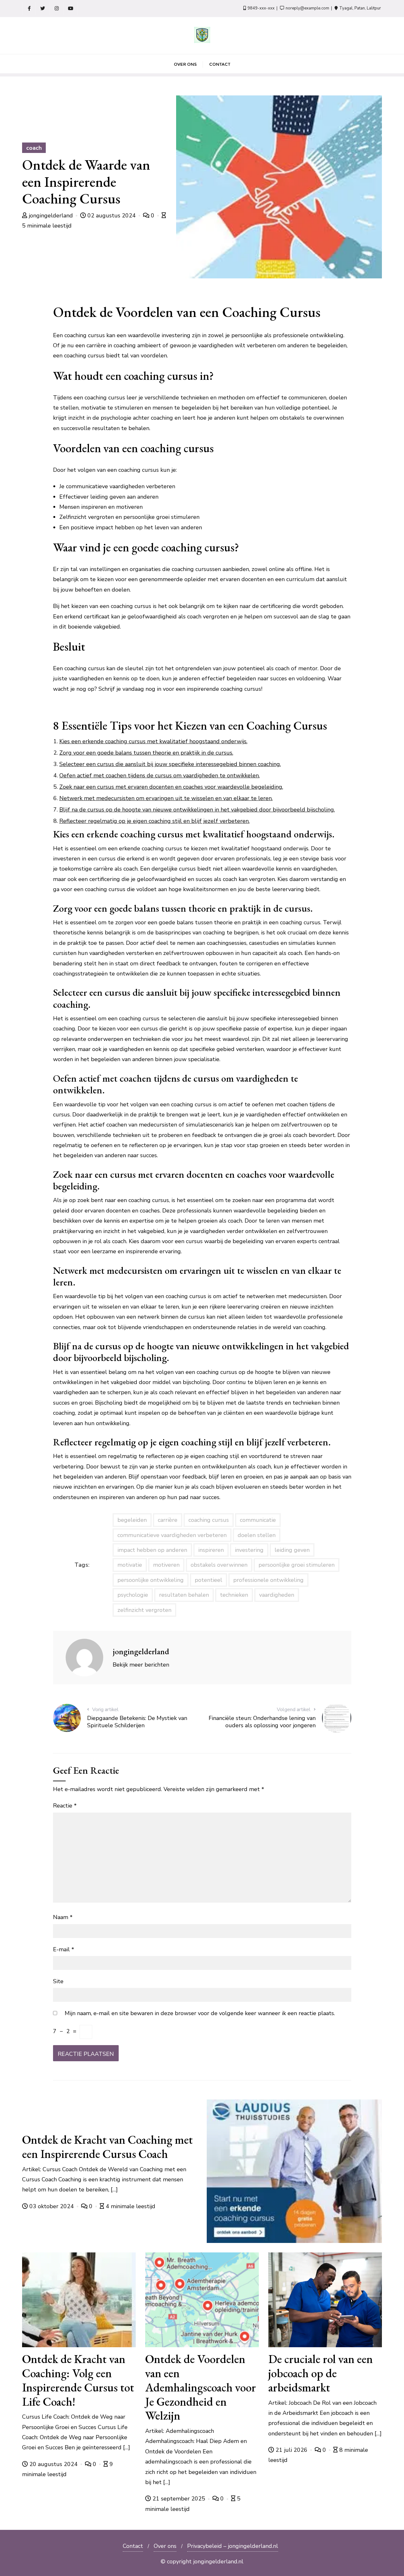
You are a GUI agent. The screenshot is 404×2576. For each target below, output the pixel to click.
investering (249, 1550)
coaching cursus (209, 1520)
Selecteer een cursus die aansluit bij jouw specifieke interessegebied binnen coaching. (170, 764)
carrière (168, 1520)
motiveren (166, 1565)
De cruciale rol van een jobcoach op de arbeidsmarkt (321, 2373)
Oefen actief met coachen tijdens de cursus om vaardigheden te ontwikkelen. (160, 775)
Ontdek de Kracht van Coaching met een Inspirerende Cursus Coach (107, 2147)
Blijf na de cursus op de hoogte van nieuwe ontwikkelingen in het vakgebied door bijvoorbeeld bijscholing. (197, 810)
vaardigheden (277, 1595)
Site (58, 1981)
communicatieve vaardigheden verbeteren (172, 1535)
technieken (234, 1595)
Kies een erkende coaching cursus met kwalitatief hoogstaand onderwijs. (153, 741)
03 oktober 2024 (52, 2206)
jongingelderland (51, 216)
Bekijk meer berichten (141, 1665)
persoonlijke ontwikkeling (151, 1580)
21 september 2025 (179, 2499)
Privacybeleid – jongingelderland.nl (233, 2546)
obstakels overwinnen (219, 1565)
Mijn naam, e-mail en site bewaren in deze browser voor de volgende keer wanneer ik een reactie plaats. (200, 2013)
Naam (63, 1917)
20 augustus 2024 (53, 2464)
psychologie (133, 1595)
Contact (133, 2546)
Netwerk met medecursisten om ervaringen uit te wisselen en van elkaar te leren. (166, 798)
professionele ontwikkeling (268, 1580)
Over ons (165, 2546)
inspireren (211, 1550)
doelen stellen (257, 1535)
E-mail (64, 1949)
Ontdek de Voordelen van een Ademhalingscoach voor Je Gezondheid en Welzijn (201, 2387)
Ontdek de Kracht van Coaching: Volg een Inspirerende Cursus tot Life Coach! (78, 2380)
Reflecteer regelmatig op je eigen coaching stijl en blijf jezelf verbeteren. (154, 821)
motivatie (130, 1565)
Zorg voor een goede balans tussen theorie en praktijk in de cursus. (146, 753)
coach (34, 148)
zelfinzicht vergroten (144, 1610)
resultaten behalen (184, 1595)
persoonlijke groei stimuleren (297, 1565)
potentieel (208, 1580)
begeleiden (132, 1520)
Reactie (65, 1806)
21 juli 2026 (291, 2450)
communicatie (258, 1520)
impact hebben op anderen (152, 1550)
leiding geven (292, 1550)
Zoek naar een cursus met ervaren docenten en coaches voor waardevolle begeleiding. (171, 787)
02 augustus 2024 (112, 216)
